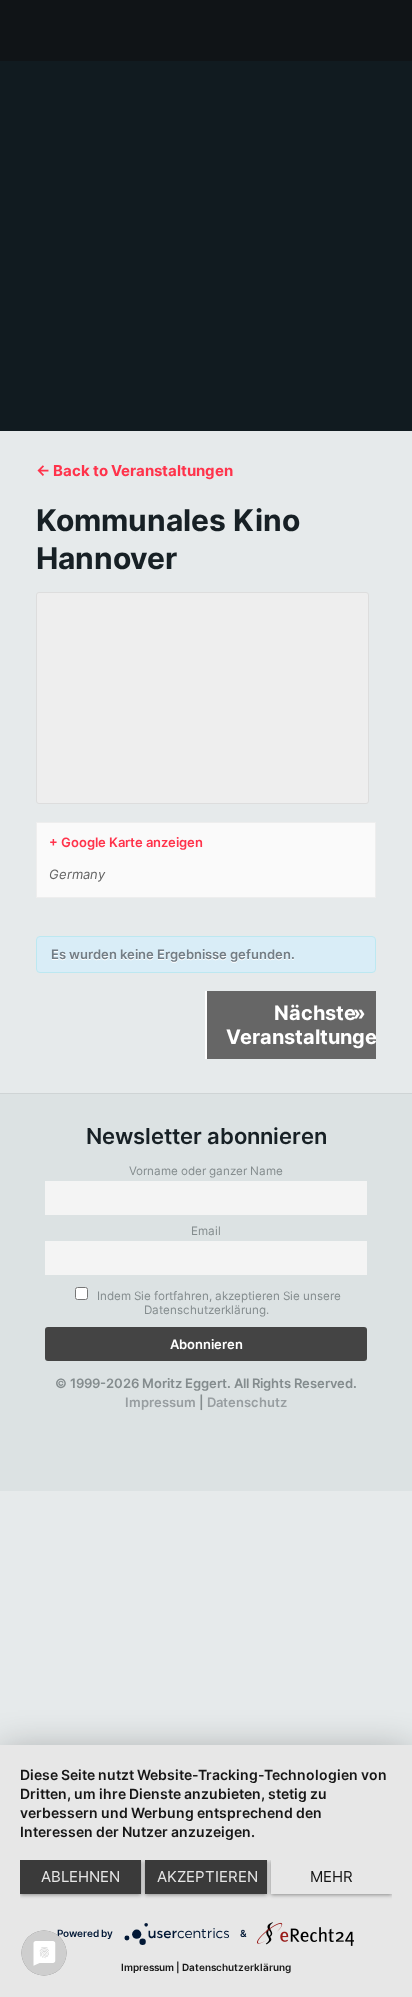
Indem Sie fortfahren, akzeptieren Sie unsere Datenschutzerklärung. (217, 1303)
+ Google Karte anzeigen (126, 842)
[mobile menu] (385, 30)
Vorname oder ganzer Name (206, 1171)
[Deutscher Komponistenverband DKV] (266, 1421)
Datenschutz (247, 1402)
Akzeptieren (207, 1876)
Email (206, 1231)
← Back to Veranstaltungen (134, 470)
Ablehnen (80, 1876)
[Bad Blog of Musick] (232, 1421)
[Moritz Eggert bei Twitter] (129, 1421)
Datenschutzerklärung (236, 1967)
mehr (331, 1876)
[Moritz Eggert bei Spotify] (301, 1421)
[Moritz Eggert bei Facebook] (95, 1421)
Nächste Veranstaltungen (301, 1025)
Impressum (160, 1402)
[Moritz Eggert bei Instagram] (198, 1421)
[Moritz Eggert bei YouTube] (164, 1421)
